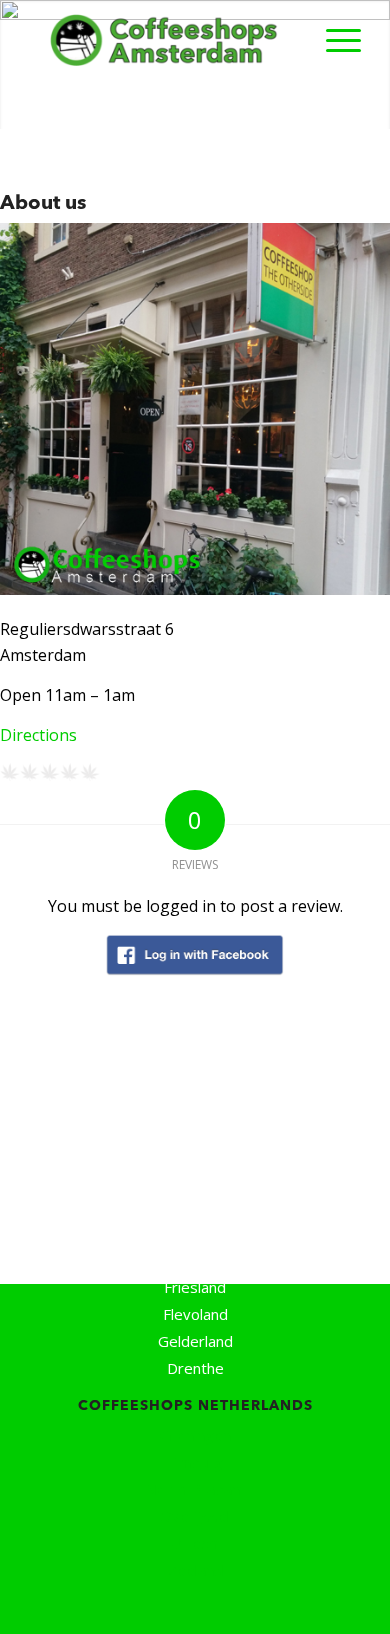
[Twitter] (186, 1604)
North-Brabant (195, 1489)
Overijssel (195, 1516)
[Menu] (333, 40)
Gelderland (195, 1341)
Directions (38, 735)
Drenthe (195, 1368)
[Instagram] (234, 1604)
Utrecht (195, 1543)
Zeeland (195, 1570)
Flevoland (195, 1314)
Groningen (195, 1435)
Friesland (195, 1287)
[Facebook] (141, 1604)
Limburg (195, 1462)
